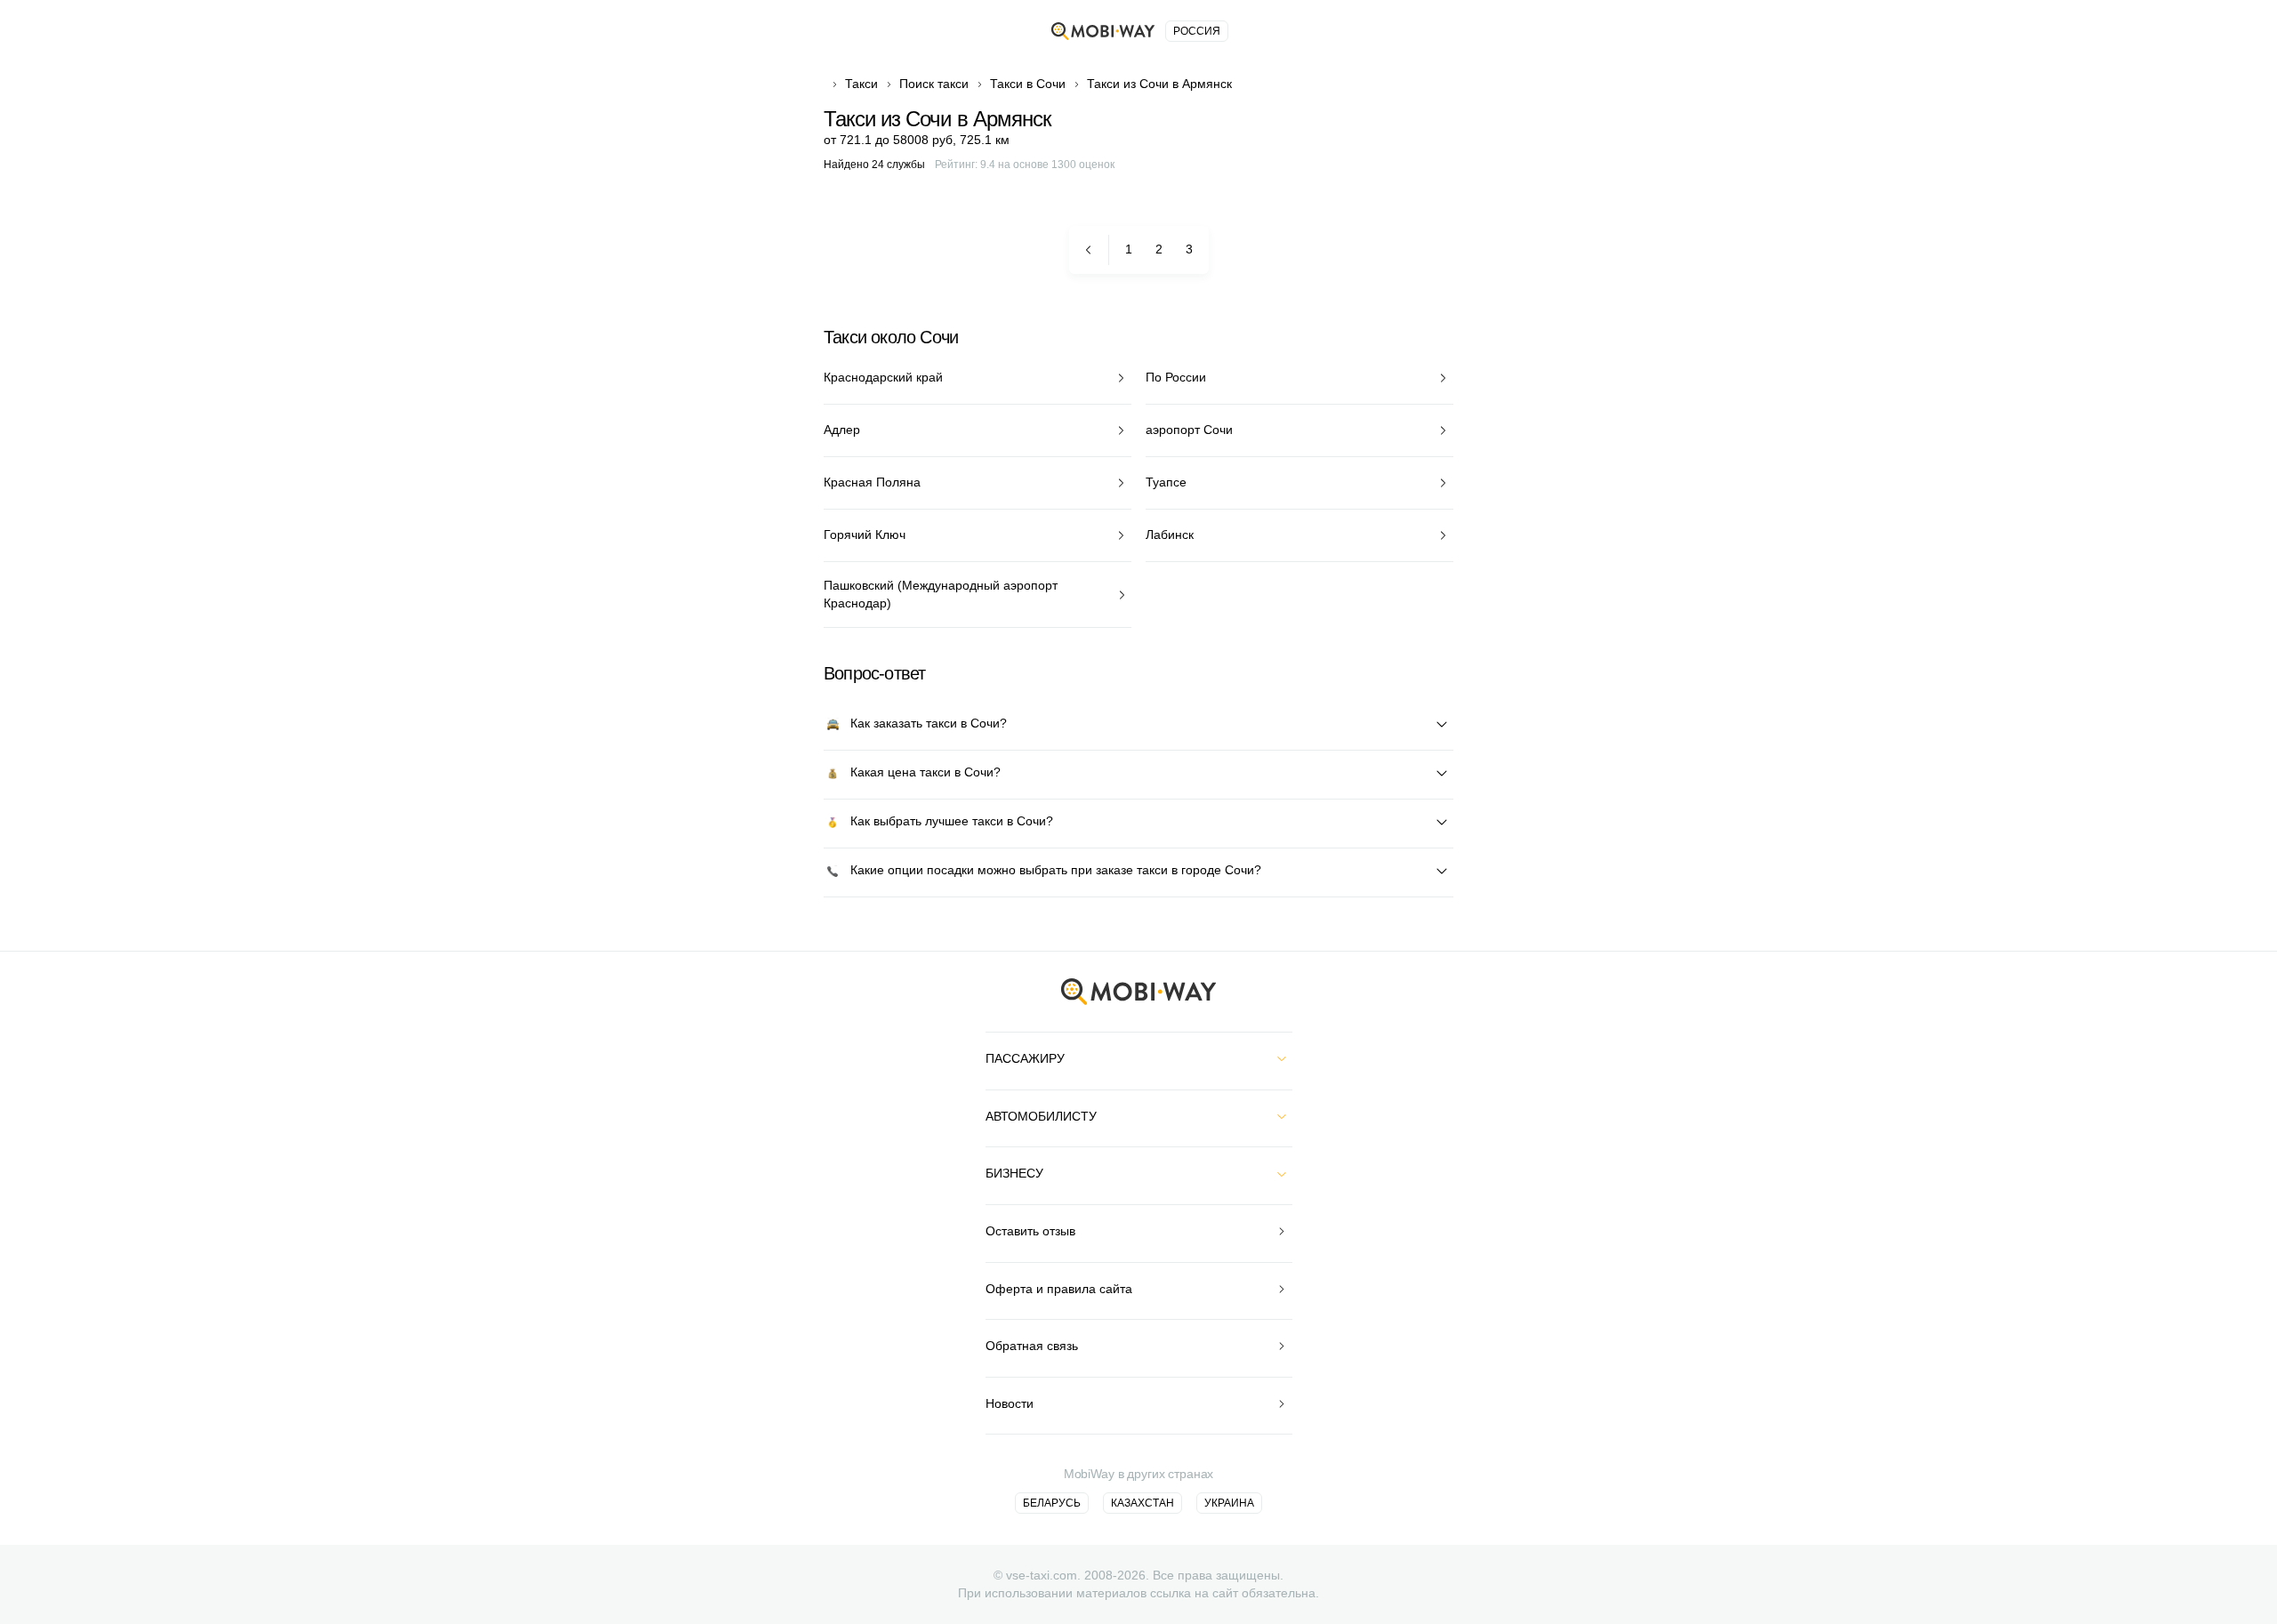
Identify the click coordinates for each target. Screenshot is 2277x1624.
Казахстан (1143, 1503)
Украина (1229, 1503)
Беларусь (1052, 1503)
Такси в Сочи (1028, 84)
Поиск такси (934, 84)
